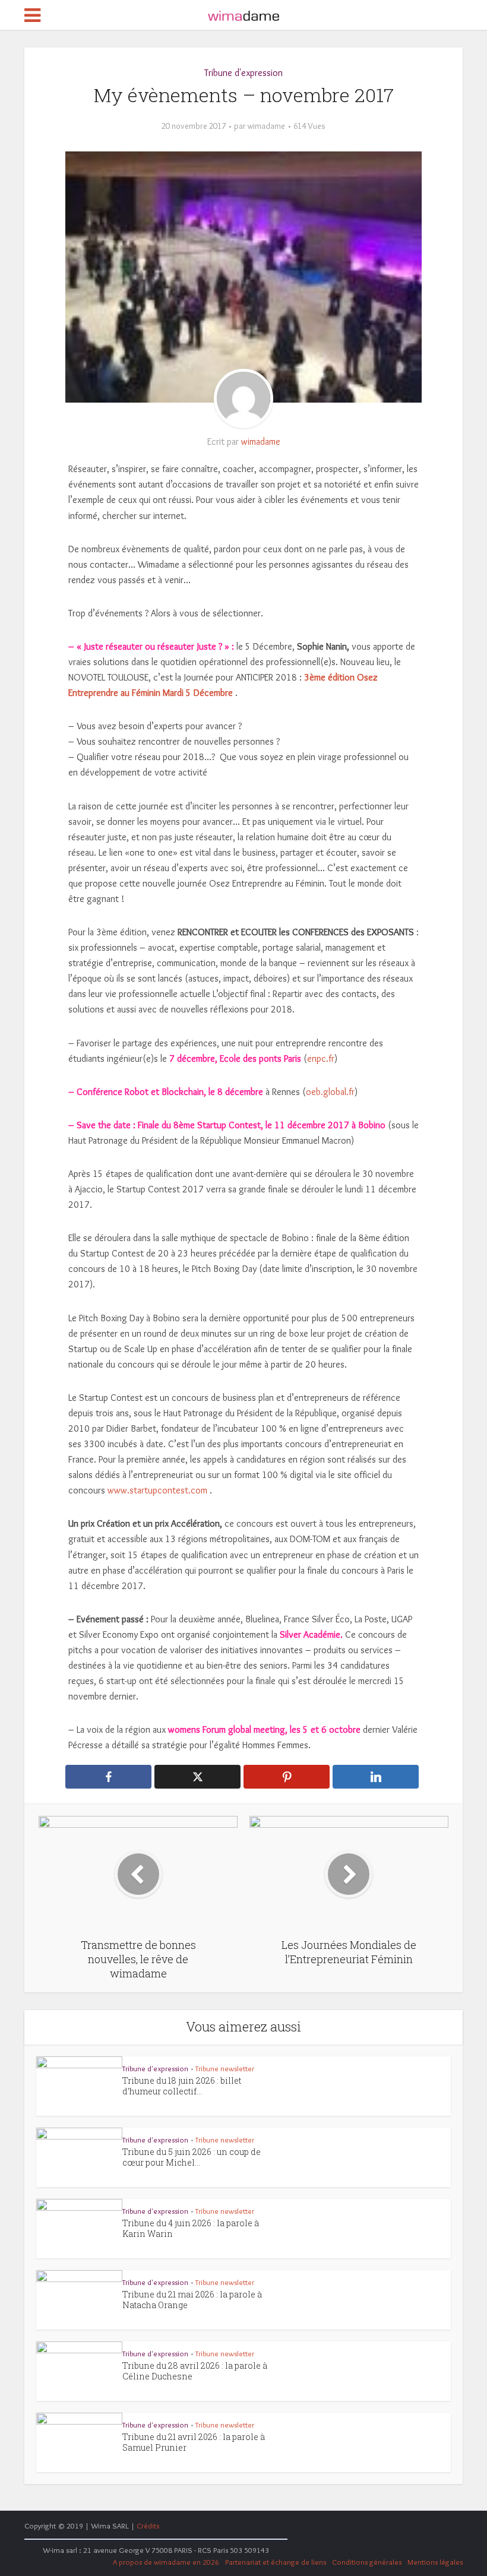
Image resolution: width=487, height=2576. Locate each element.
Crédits (148, 2526)
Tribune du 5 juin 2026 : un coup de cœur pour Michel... (192, 2157)
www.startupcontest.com (157, 1490)
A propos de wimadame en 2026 (166, 2562)
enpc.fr (321, 1058)
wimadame (266, 126)
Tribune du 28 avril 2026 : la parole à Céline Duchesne (195, 2371)
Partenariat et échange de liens (276, 2562)
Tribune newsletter (225, 2068)
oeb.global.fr (330, 1092)
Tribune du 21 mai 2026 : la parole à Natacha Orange (192, 2300)
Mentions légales (435, 2562)
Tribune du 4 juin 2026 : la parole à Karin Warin (191, 2228)
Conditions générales (367, 2562)
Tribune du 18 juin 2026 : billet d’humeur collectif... (182, 2086)
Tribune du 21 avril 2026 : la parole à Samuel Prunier (194, 2442)
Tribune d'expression (243, 73)
